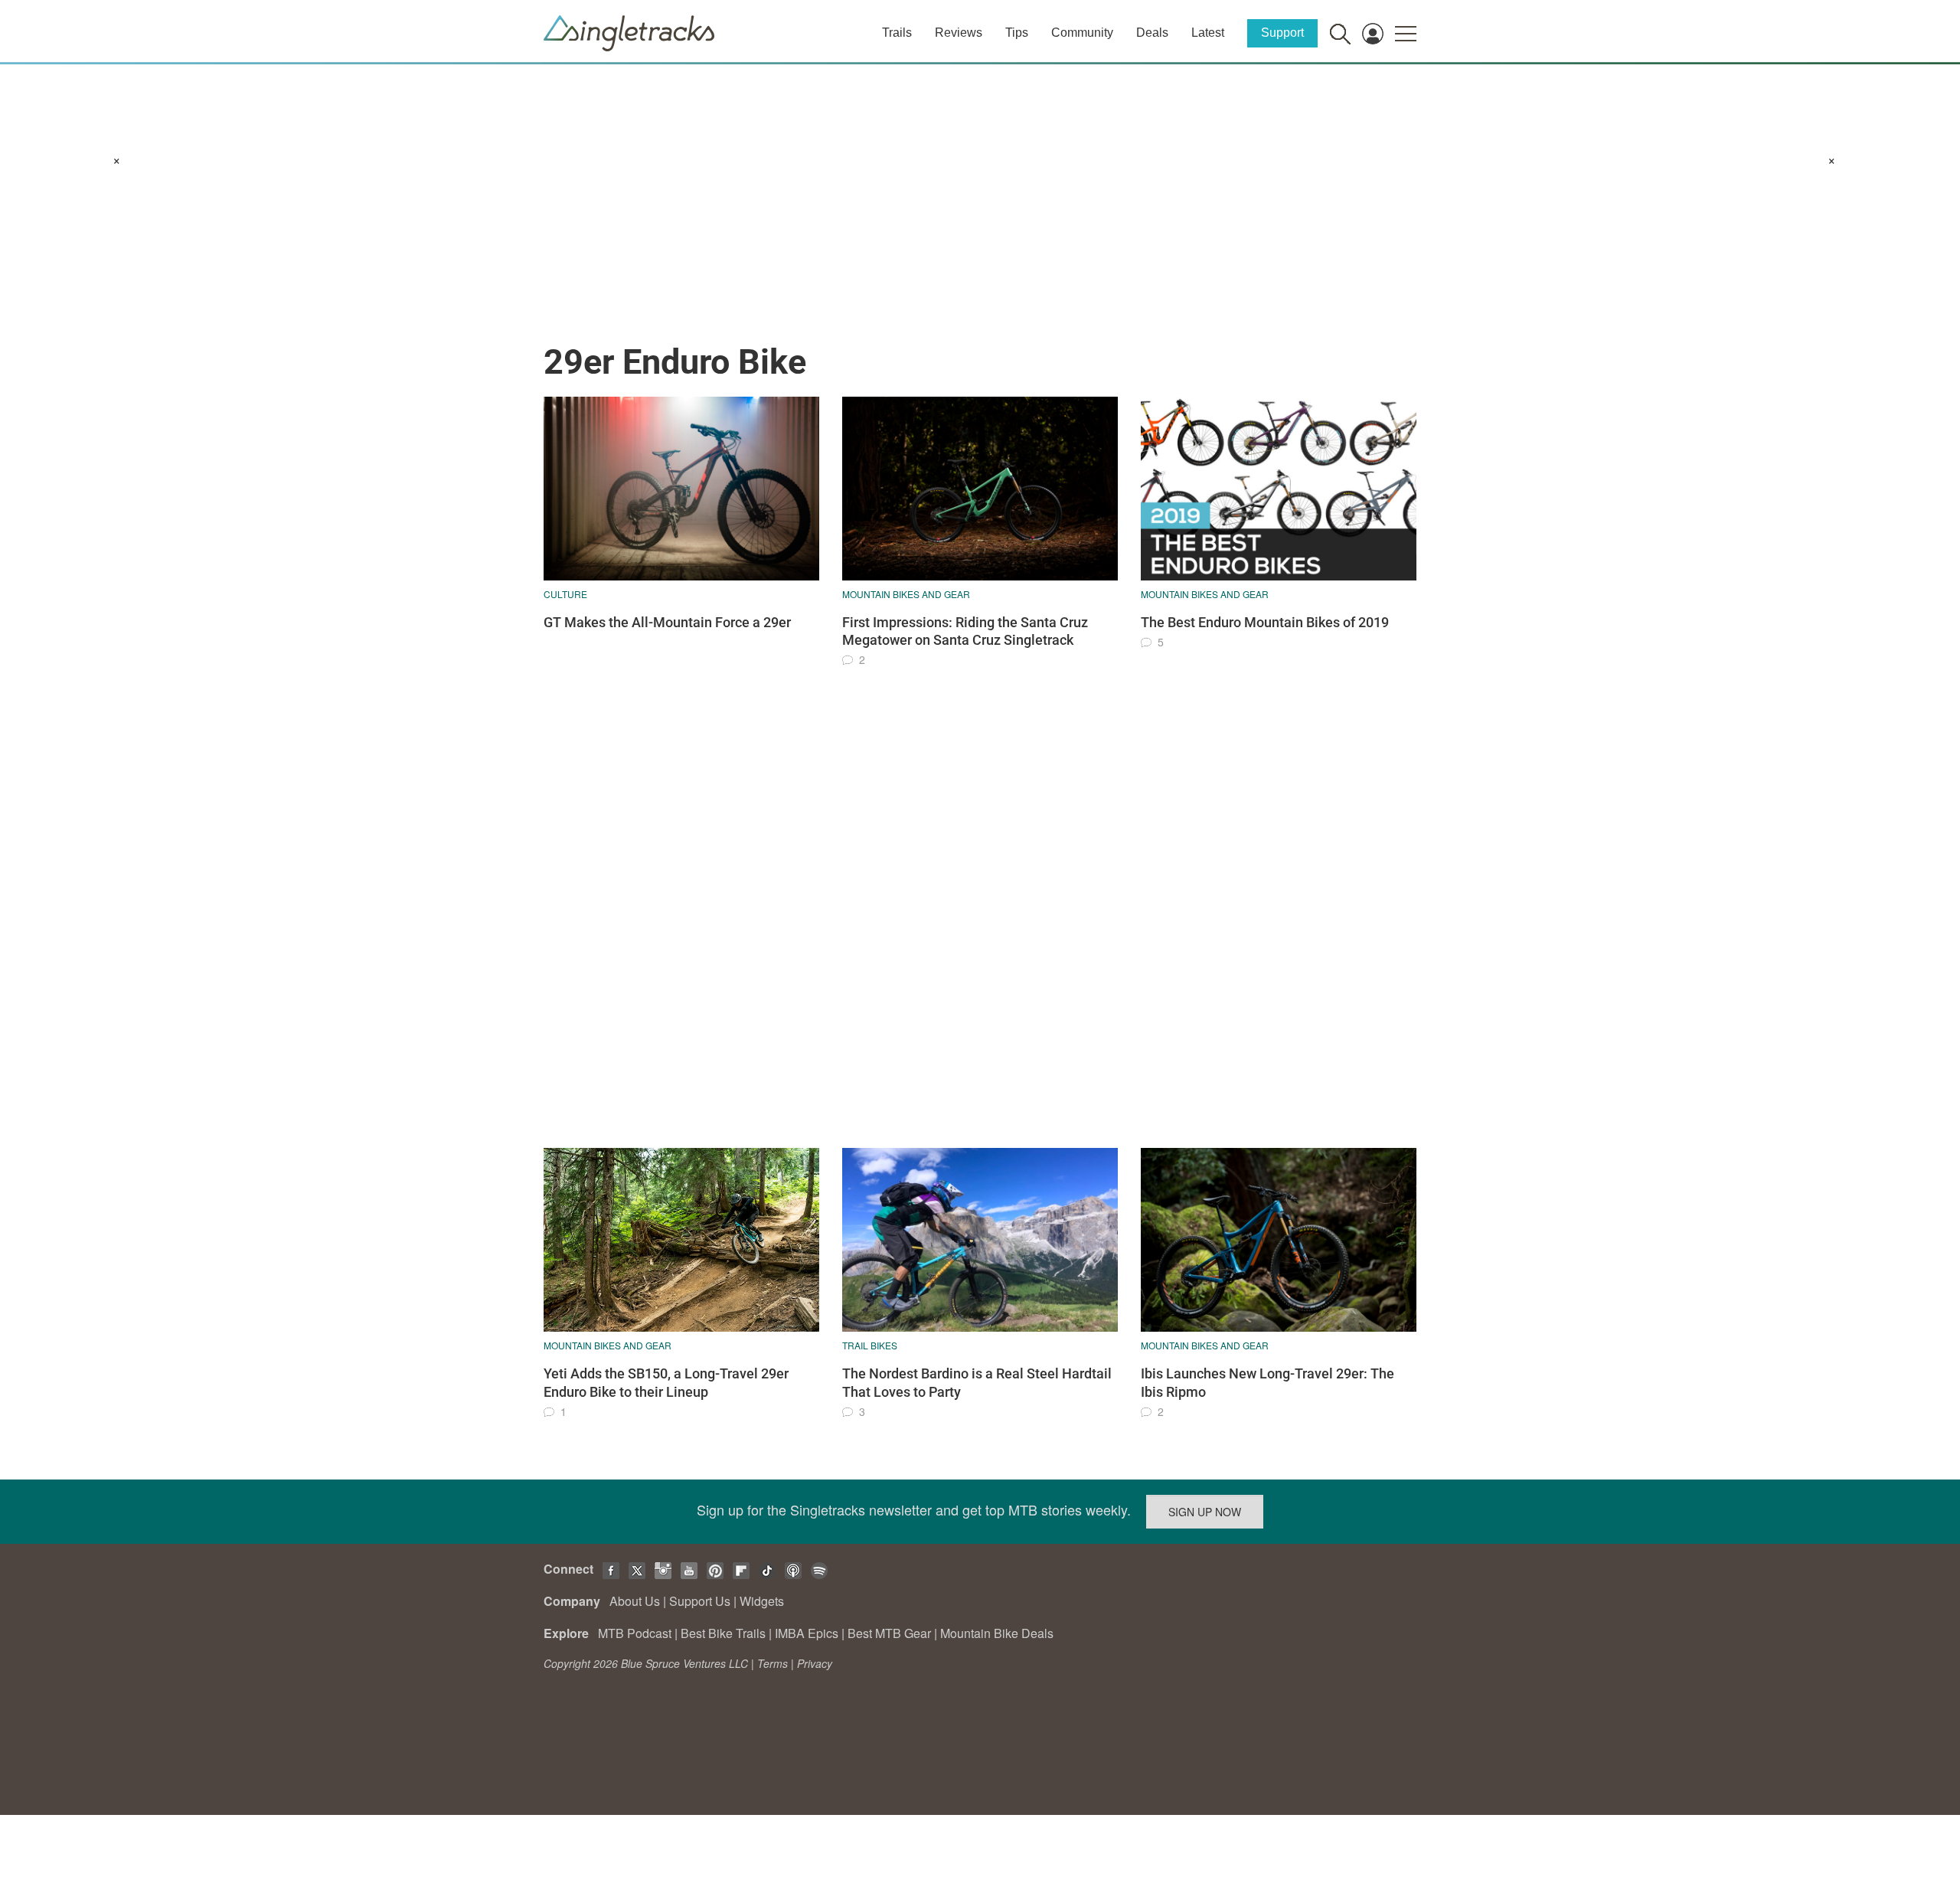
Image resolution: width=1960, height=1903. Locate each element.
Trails (897, 33)
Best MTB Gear (889, 1633)
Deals (1152, 33)
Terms (773, 1663)
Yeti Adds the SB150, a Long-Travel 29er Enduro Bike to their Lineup (666, 1382)
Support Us (700, 1601)
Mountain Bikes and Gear (906, 594)
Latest (1208, 33)
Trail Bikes (870, 1345)
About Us (635, 1601)
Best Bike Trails (723, 1633)
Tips (1017, 33)
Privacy (815, 1663)
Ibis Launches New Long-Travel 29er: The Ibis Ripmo (1267, 1382)
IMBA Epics (807, 1633)
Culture (565, 594)
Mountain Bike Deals (997, 1633)
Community (1082, 33)
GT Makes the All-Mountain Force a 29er (667, 622)
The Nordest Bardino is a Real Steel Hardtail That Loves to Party (977, 1382)
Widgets (762, 1601)
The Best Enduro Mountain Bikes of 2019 (1265, 622)
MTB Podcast (635, 1633)
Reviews (959, 33)
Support (1282, 33)
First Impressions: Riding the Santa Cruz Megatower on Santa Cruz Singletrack (965, 631)
